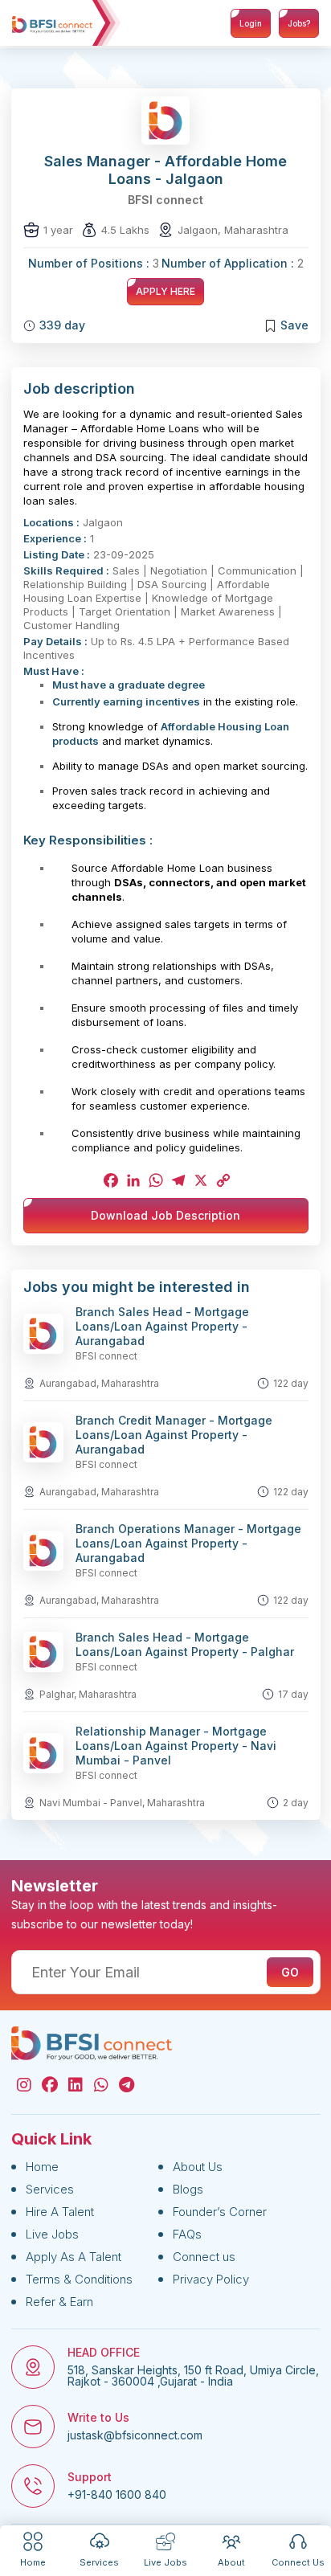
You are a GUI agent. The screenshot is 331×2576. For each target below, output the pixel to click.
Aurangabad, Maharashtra (99, 1383)
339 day (62, 325)
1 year (58, 230)
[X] (199, 1180)
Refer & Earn (59, 2302)
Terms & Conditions (79, 2279)
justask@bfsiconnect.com (135, 2435)
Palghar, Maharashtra (88, 1694)
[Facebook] (109, 1180)
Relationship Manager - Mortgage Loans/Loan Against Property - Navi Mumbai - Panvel (176, 1746)
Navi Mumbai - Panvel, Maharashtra (122, 1803)
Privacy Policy (211, 2279)
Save (294, 325)
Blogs (188, 2189)
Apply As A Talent (74, 2257)
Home (42, 2167)
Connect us (204, 2257)
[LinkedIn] (132, 1180)
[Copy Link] (222, 1180)
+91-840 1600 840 (117, 2495)
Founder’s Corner (220, 2212)
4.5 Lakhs (125, 230)
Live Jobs (52, 2234)
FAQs (187, 2234)
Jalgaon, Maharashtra (233, 230)
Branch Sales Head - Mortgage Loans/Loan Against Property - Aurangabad (162, 1326)
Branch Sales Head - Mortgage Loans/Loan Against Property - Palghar (185, 1644)
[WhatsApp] (154, 1180)
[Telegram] (177, 1180)
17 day (293, 1694)
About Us (198, 2167)
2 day (296, 1803)
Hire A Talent (60, 2212)
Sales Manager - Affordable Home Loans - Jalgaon (165, 170)
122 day (291, 1383)
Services (50, 2189)
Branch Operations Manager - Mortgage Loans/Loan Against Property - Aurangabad (188, 1543)
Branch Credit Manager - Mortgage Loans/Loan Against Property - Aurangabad (174, 1435)
